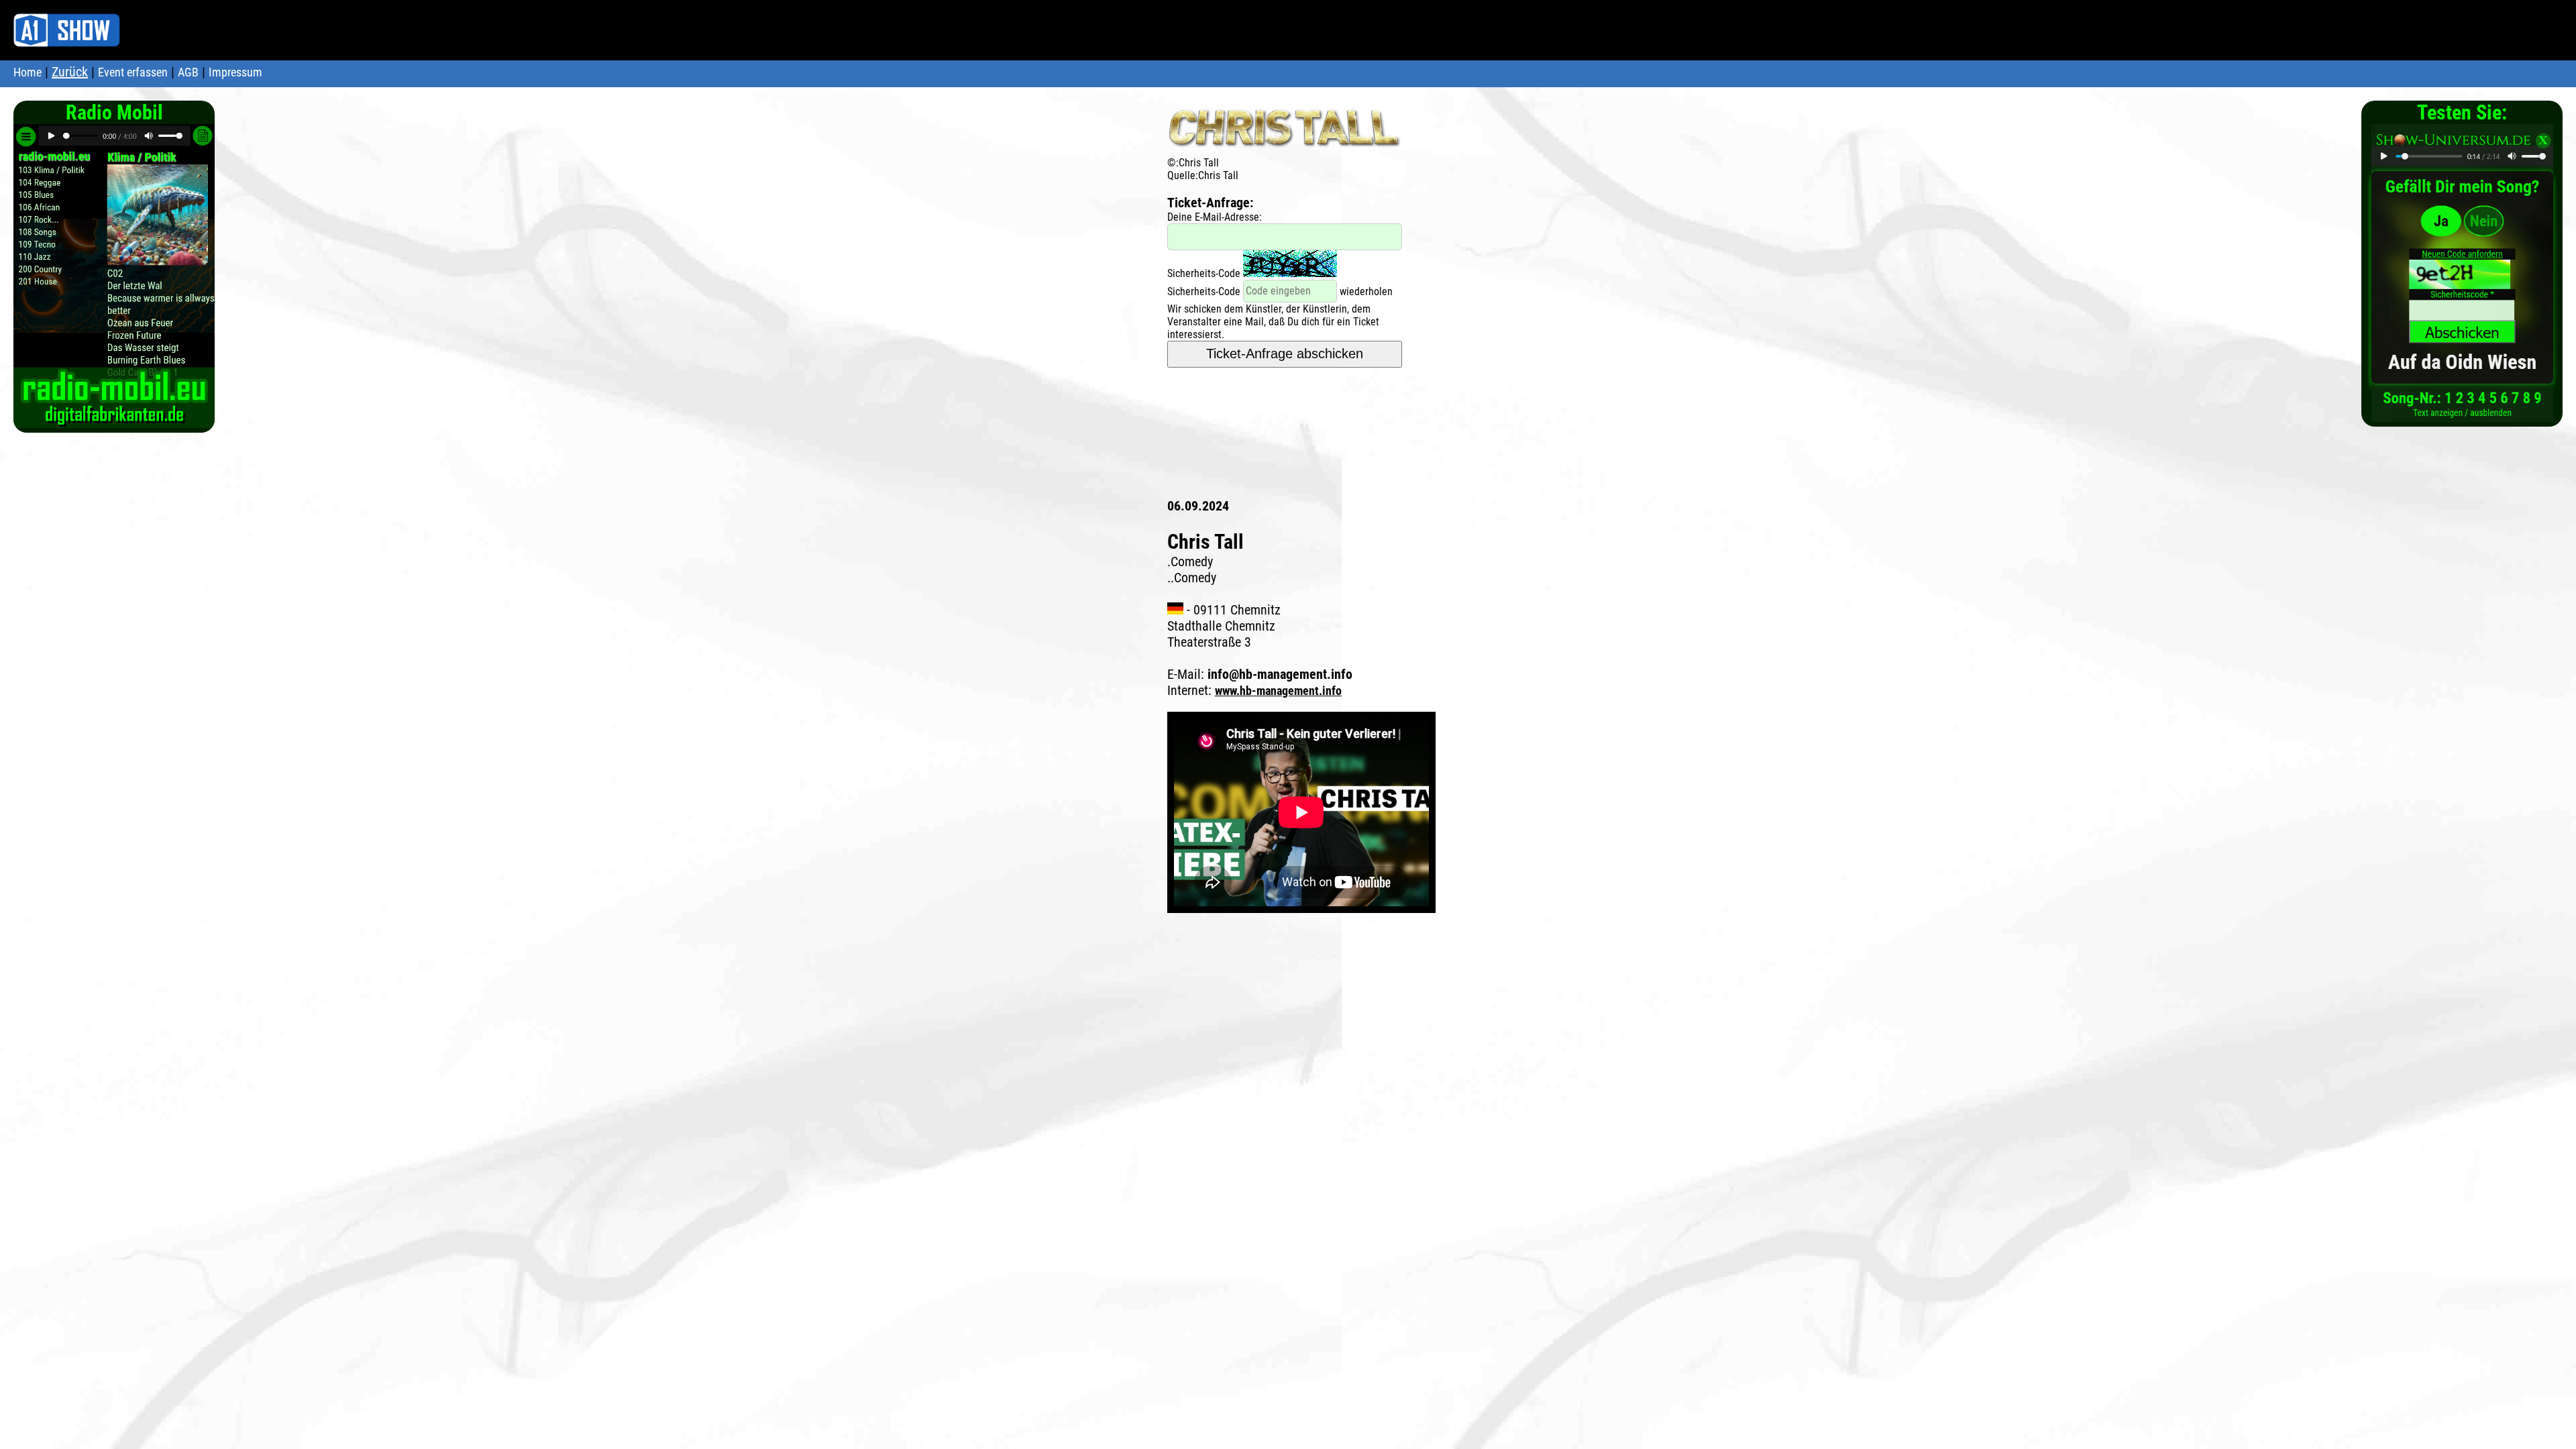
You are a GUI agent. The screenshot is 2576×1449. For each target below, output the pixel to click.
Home (28, 72)
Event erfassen (133, 72)
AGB (188, 72)
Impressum (235, 72)
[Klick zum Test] (2462, 415)
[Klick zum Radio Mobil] (114, 421)
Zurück (70, 72)
